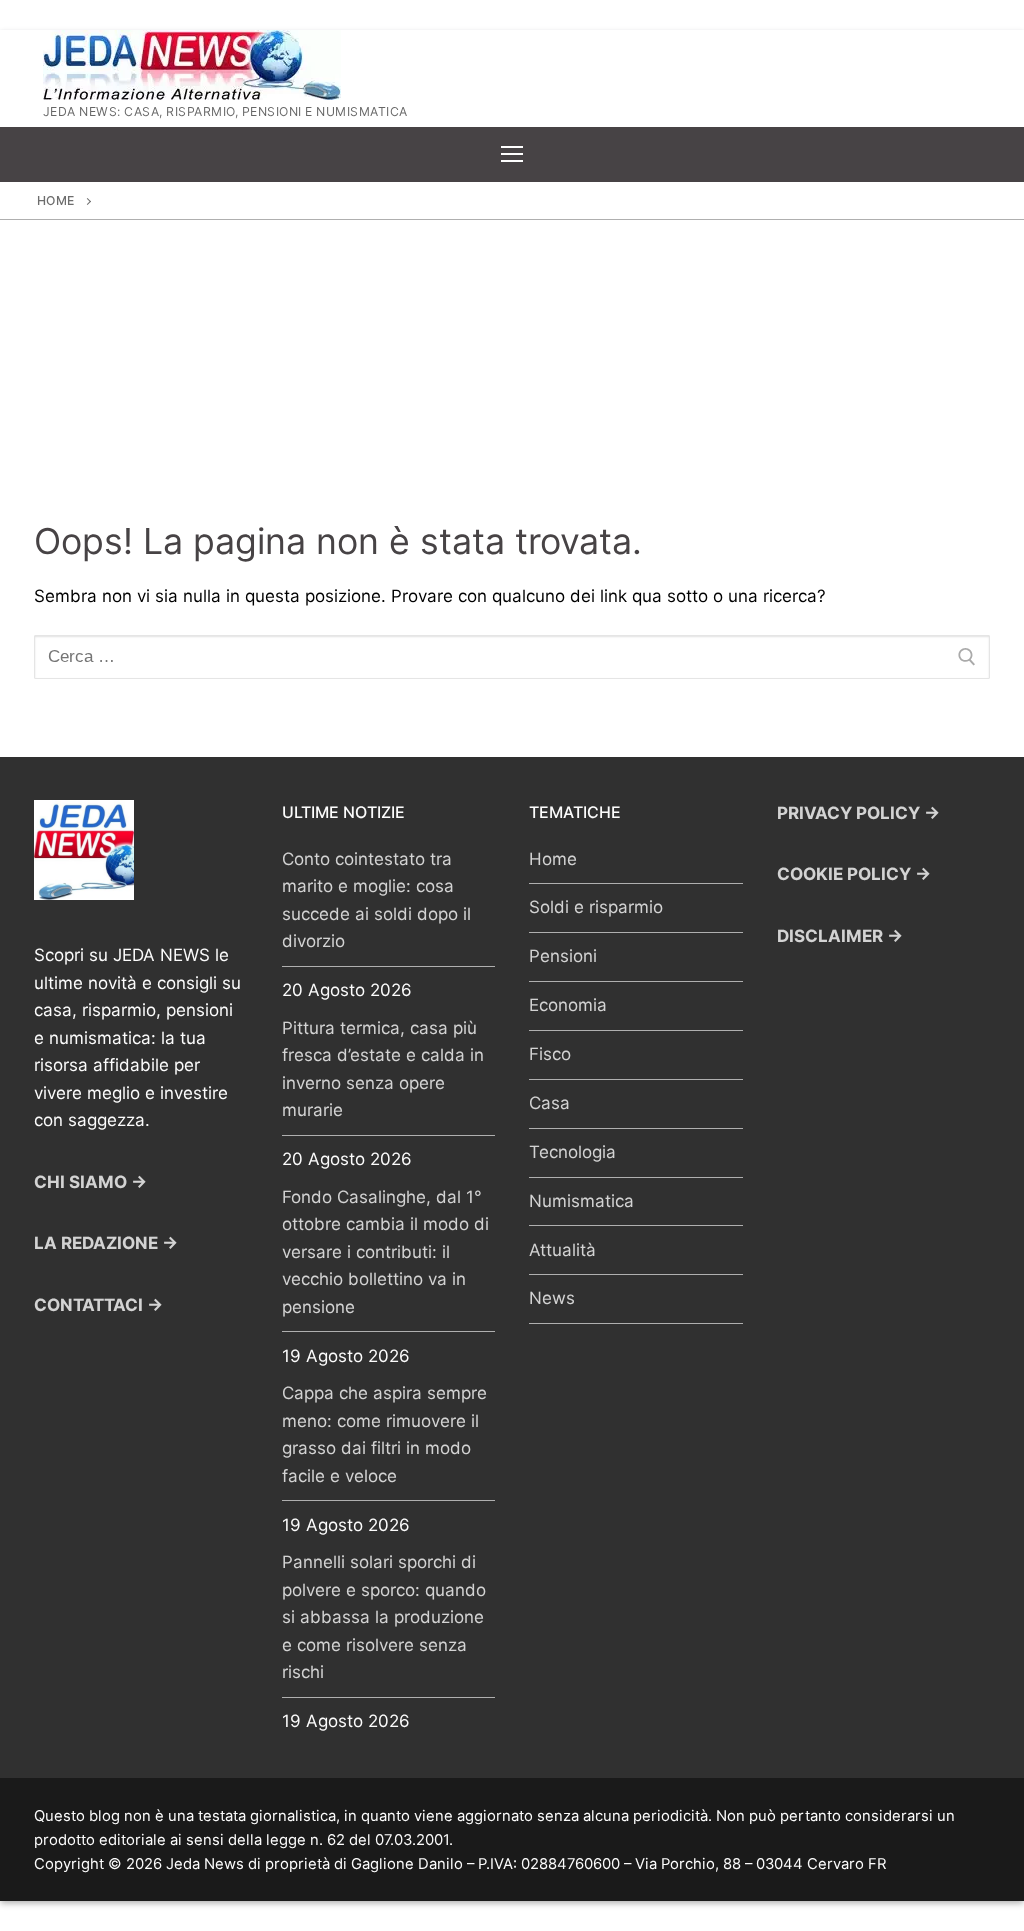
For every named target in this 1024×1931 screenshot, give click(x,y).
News (552, 1298)
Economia (568, 1005)
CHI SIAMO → (90, 1182)
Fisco (550, 1054)
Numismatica (581, 1201)
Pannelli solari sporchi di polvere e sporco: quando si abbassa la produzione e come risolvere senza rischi (384, 1617)
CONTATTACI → (98, 1305)
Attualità (562, 1250)
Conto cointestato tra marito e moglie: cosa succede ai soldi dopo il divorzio (376, 900)
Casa (549, 1103)
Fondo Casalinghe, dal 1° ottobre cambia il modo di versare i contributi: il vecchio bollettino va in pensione (385, 1252)
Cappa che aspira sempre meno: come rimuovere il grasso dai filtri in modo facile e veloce (384, 1434)
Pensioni (563, 956)
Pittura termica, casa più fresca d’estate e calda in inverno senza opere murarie (383, 1069)
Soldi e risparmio (596, 907)
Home (56, 200)
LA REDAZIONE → (106, 1243)
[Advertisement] (512, 370)
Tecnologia (572, 1152)
